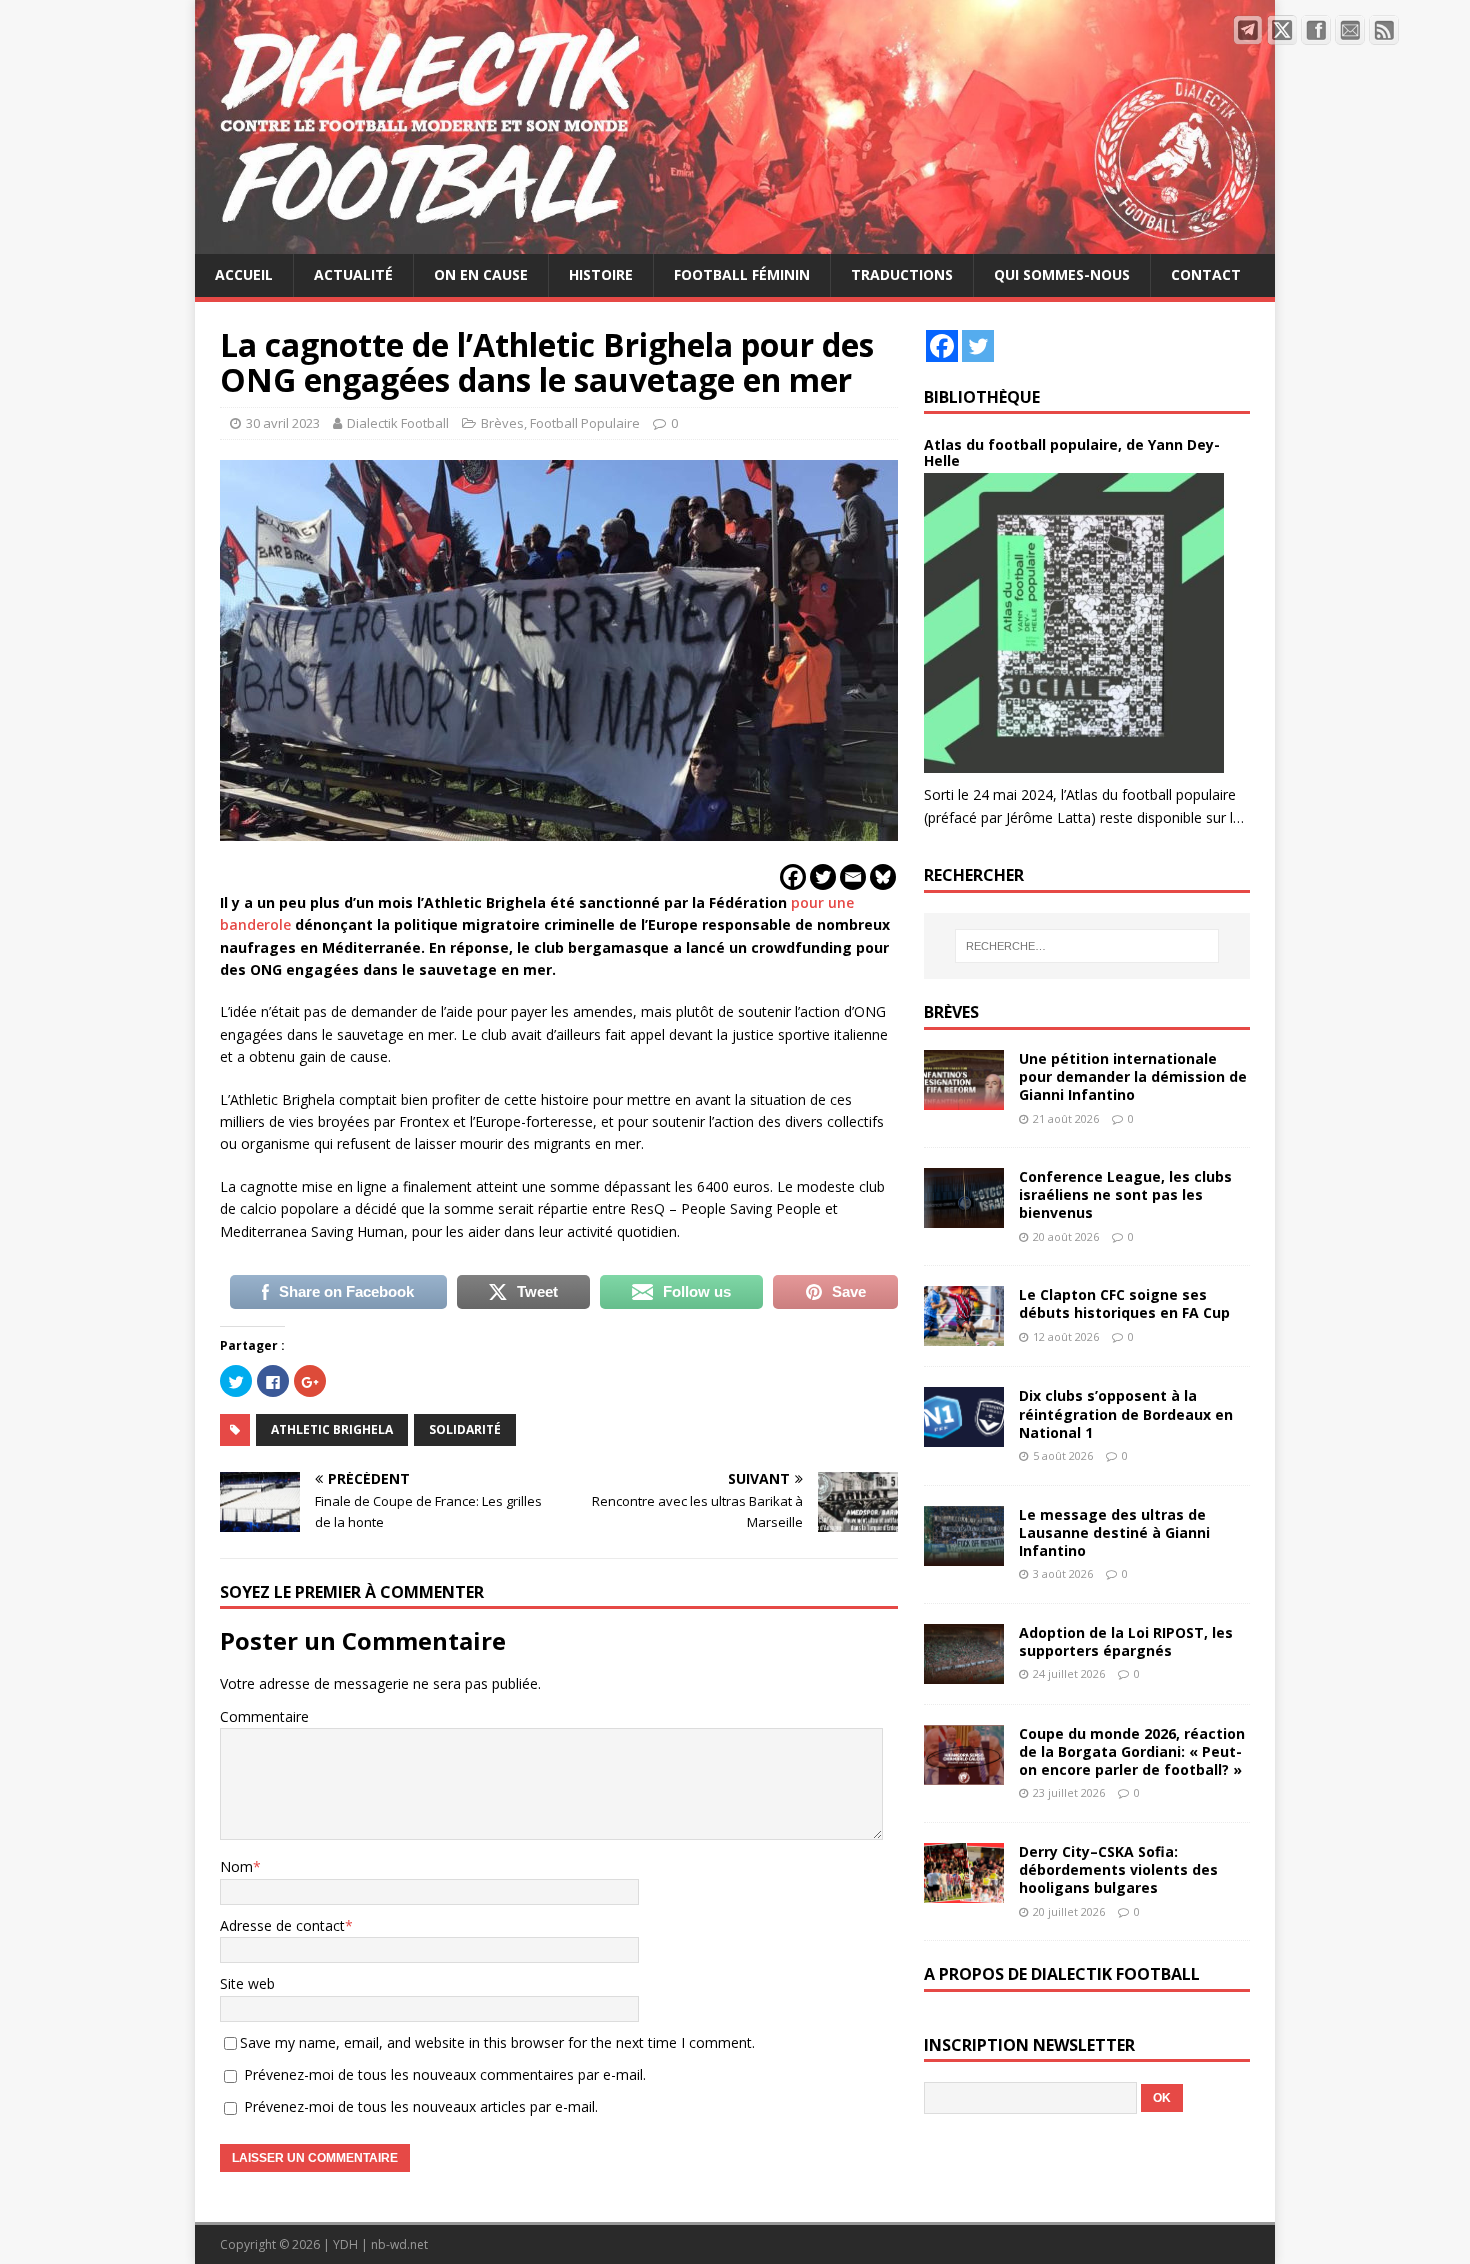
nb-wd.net (399, 2244)
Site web (247, 1983)
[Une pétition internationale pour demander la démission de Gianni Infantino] (964, 1098)
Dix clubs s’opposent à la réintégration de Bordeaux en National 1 (1126, 1413)
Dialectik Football (398, 423)
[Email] (853, 877)
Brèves (502, 423)
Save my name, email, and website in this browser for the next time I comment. (497, 2042)
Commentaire (264, 1716)
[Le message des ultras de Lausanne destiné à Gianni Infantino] (964, 1553)
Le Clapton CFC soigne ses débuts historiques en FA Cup (1124, 1303)
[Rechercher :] (1087, 946)
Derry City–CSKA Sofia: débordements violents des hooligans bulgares (1118, 1869)
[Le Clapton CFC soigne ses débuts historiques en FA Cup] (964, 1334)
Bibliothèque (982, 397)
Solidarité (465, 1429)
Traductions (902, 274)
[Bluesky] (883, 877)
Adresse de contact (282, 1925)
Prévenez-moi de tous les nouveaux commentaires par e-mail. (445, 2074)
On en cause (481, 274)
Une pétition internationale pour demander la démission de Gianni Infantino (1133, 1076)
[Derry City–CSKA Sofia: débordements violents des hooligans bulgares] (964, 1891)
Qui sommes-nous (1062, 274)
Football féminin (742, 274)
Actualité (353, 274)
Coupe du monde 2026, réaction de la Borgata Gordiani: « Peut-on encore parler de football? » (1132, 1751)
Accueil (244, 274)
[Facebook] (793, 877)
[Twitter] (823, 877)
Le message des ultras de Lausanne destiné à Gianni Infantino (1114, 1532)
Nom (236, 1866)
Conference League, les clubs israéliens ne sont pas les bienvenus (1125, 1194)
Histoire (601, 274)
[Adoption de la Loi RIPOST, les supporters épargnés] (964, 1671)
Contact (1206, 274)
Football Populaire (585, 423)
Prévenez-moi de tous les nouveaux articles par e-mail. (421, 2106)
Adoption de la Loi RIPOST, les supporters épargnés (1126, 1641)
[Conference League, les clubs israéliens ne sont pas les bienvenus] (964, 1216)
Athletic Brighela (332, 1429)
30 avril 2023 (283, 423)
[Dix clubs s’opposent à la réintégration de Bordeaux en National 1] (964, 1435)
